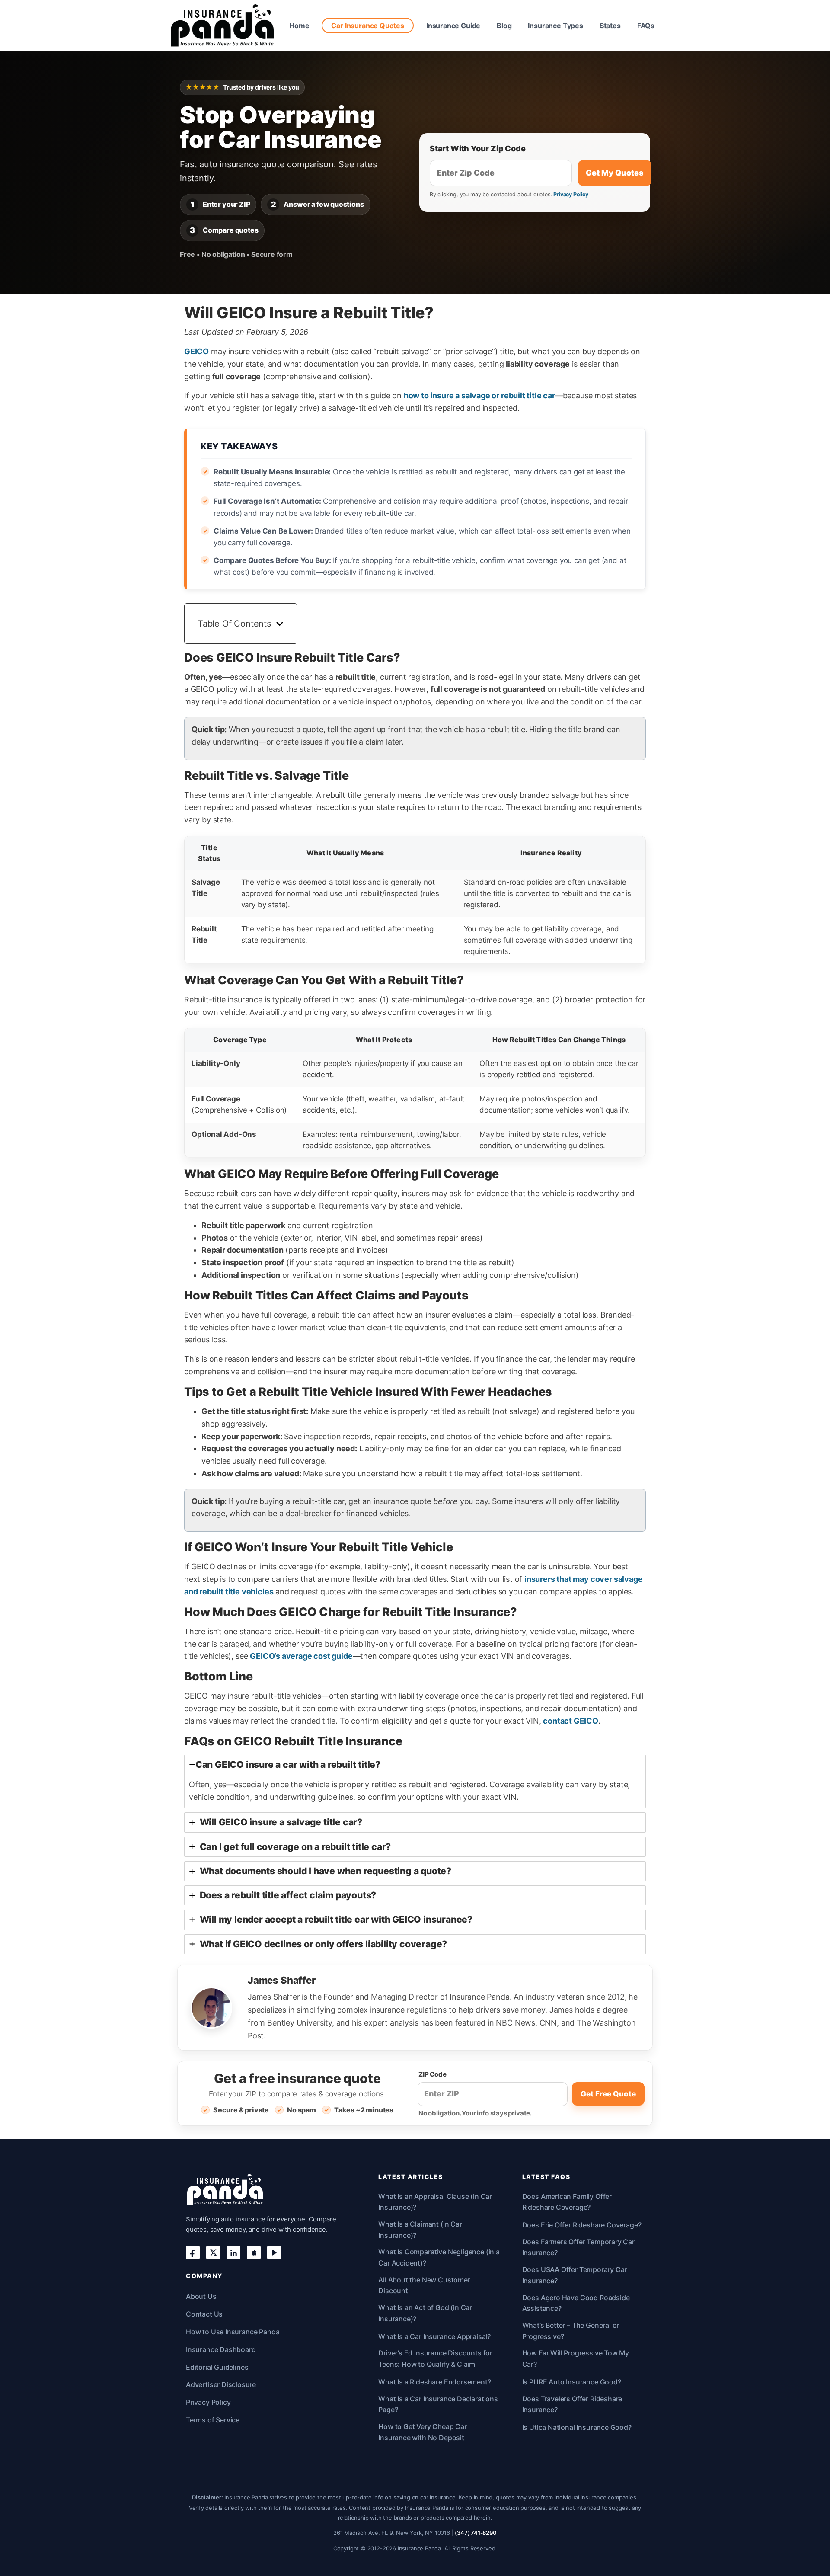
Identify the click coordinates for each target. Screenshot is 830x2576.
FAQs (646, 26)
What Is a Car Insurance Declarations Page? (438, 2404)
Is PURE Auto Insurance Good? (572, 2382)
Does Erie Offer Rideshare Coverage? (582, 2225)
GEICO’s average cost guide (301, 1656)
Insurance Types (555, 26)
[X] (213, 2253)
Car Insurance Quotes (367, 26)
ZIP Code (433, 2074)
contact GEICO (571, 1721)
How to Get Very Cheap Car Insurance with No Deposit (423, 2432)
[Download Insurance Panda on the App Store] (254, 2253)
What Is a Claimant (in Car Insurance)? (420, 2230)
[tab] (415, 1782)
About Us (201, 2296)
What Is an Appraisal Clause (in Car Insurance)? (435, 2202)
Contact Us (204, 2314)
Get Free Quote (608, 2094)
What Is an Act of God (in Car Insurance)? (425, 2313)
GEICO (196, 351)
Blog (504, 26)
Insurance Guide (453, 26)
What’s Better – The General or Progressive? (571, 2331)
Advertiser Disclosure (221, 2384)
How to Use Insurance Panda (233, 2332)
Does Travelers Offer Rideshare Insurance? (572, 2404)
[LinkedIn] (233, 2253)
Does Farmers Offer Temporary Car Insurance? (578, 2247)
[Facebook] (193, 2253)
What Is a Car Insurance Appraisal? (434, 2336)
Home (299, 26)
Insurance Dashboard (221, 2349)
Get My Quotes (615, 173)
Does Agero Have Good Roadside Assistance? (576, 2303)
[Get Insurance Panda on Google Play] (274, 2253)
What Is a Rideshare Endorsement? (434, 2382)
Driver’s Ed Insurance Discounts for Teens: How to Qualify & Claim (435, 2358)
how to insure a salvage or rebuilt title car (479, 395)
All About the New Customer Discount (424, 2285)
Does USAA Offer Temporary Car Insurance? (575, 2275)
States (610, 26)
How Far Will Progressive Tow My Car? (576, 2358)
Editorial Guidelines (217, 2367)
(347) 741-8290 (476, 2533)
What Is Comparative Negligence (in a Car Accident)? (439, 2257)
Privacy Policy (571, 194)
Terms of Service (213, 2420)
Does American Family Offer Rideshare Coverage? (567, 2202)
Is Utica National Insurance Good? (577, 2427)
